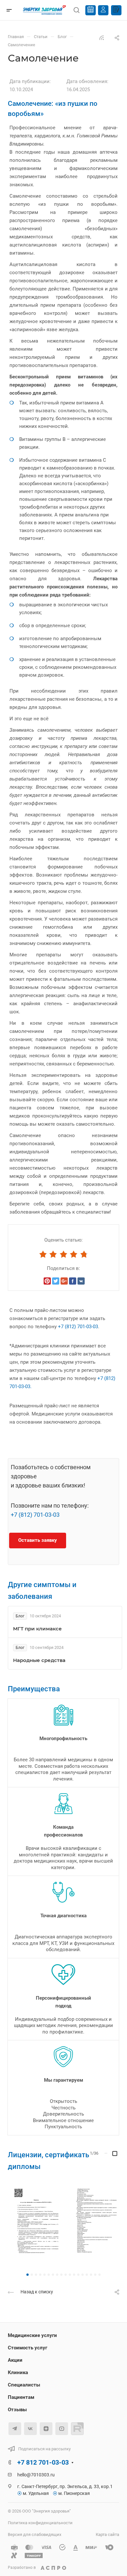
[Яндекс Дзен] (46, 2429)
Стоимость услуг (28, 2348)
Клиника (18, 2372)
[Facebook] (73, 1281)
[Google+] (64, 1281)
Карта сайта (107, 2534)
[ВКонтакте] (81, 1281)
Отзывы (17, 2410)
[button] (28, 2275)
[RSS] (102, 37)
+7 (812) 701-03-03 (78, 1327)
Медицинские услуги (32, 2335)
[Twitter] (56, 1281)
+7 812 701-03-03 (43, 2462)
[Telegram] (15, 2429)
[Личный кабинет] (103, 10)
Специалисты (24, 2385)
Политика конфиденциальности (40, 2523)
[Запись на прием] (116, 10)
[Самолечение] (35, 2224)
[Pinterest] (47, 1281)
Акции (15, 2360)
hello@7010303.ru (36, 2475)
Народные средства (39, 1660)
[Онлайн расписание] (91, 10)
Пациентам (21, 2397)
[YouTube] (62, 2429)
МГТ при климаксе (37, 1629)
